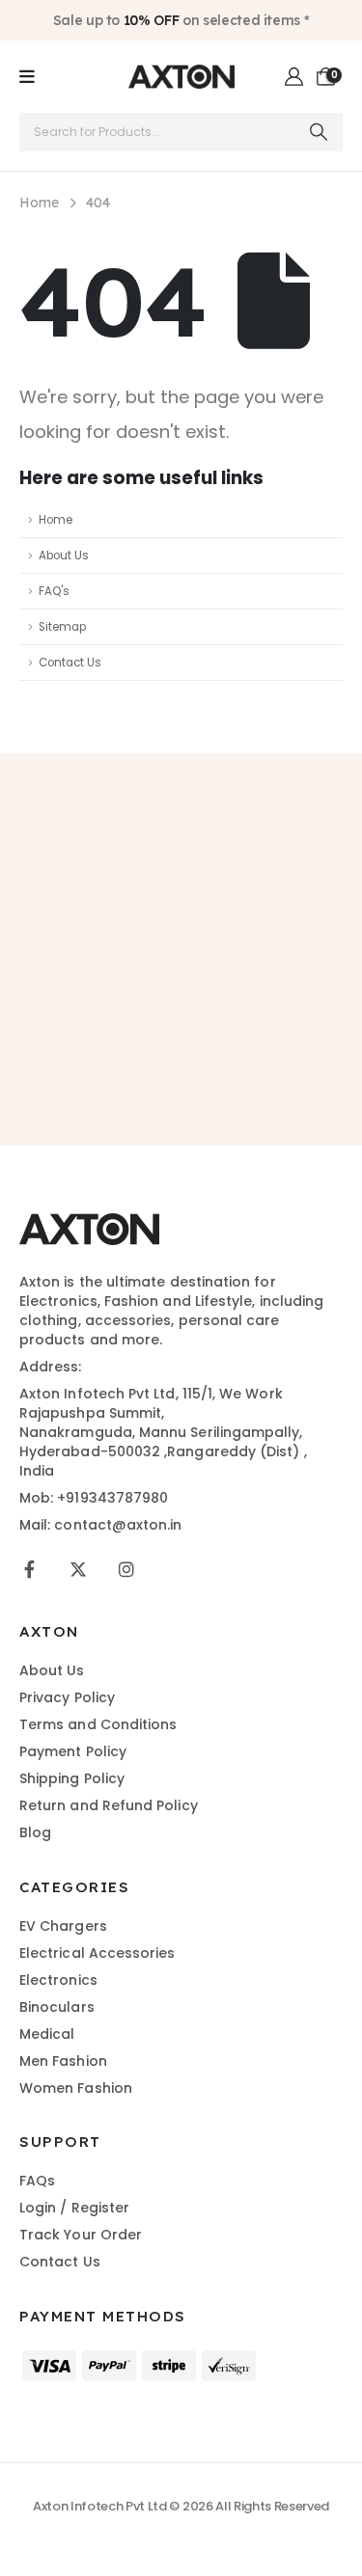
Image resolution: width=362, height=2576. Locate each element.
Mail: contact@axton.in (101, 1525)
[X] (78, 1570)
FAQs (37, 2181)
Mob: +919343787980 (94, 1498)
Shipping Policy (72, 1778)
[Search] (319, 132)
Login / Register (74, 2208)
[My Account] (295, 77)
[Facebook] (29, 1570)
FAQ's (54, 591)
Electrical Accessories (97, 1953)
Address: (51, 1367)
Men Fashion (63, 2061)
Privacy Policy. (181, 1056)
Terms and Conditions (98, 1724)
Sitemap (62, 627)
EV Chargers (63, 1926)
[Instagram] (126, 1570)
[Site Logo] (181, 77)
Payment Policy (73, 1751)
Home (56, 520)
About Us (64, 556)
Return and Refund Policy (109, 1805)
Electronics (58, 1980)
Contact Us (70, 663)
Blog (35, 1832)
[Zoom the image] (89, 1223)
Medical (47, 2034)
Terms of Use (272, 1035)
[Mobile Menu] (27, 77)
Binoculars (57, 2007)
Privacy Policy (67, 1697)
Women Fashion (76, 2088)
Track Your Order (81, 2235)
